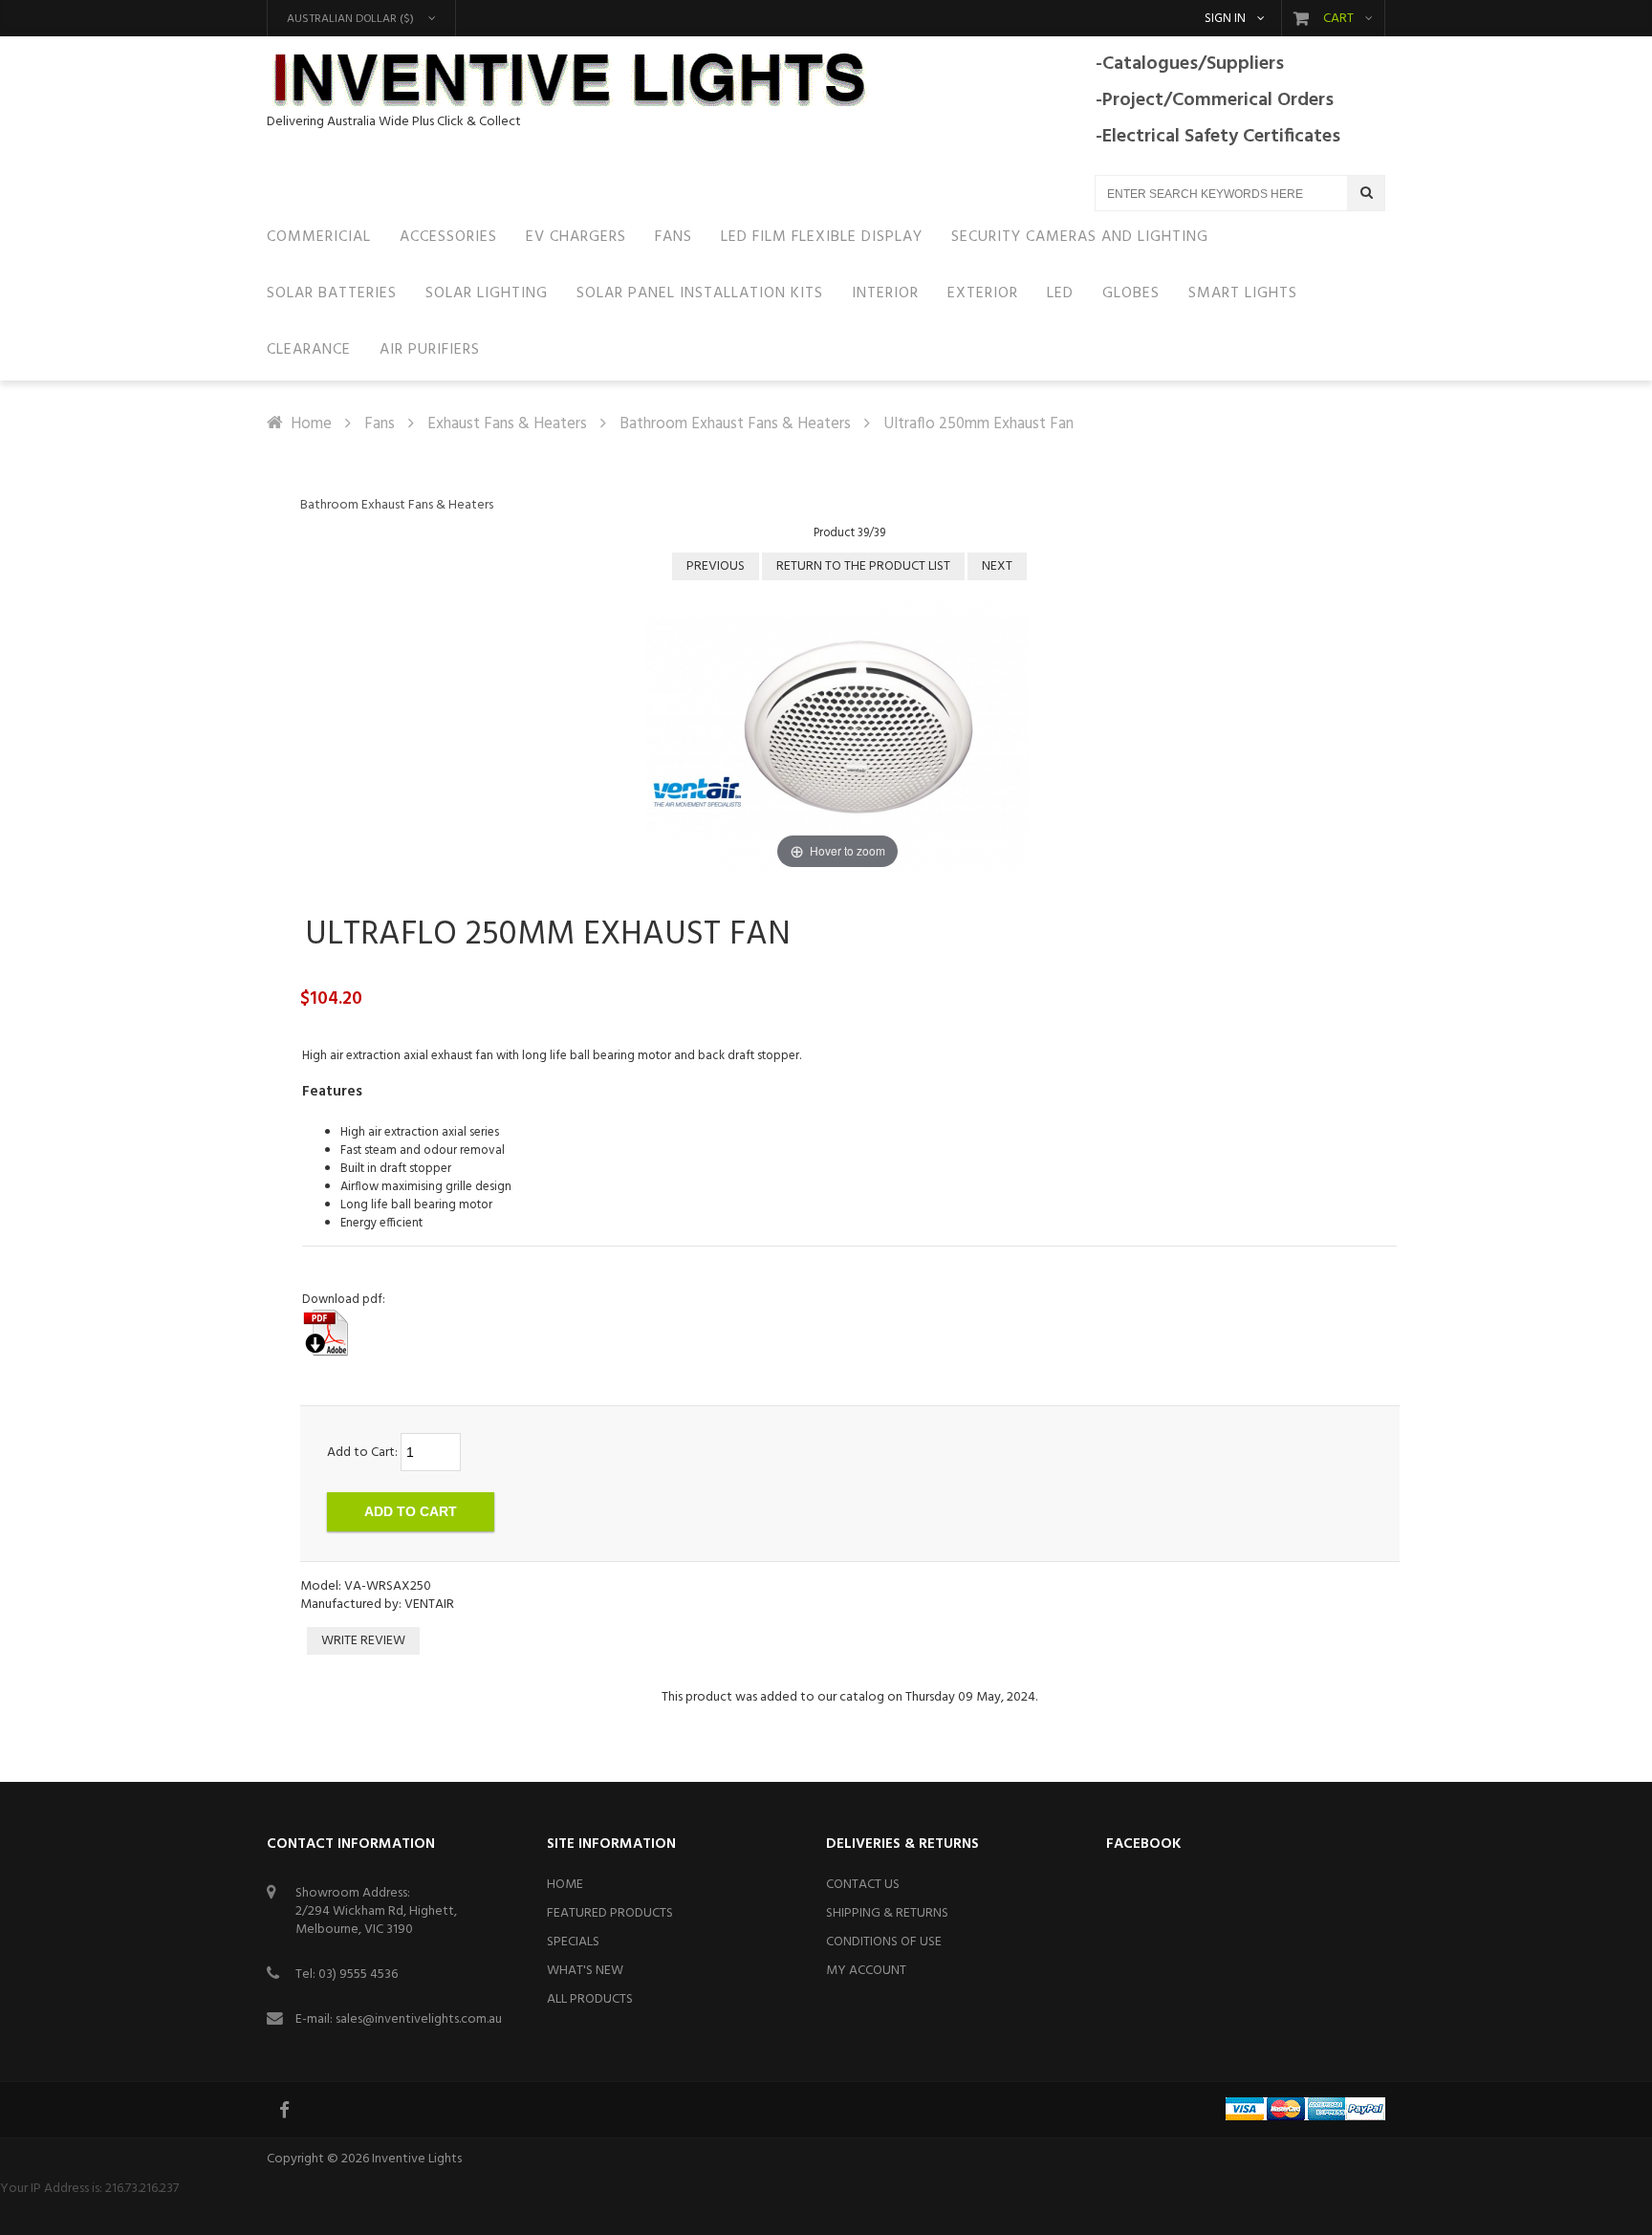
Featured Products (610, 1913)
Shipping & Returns (887, 1913)
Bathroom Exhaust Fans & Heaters (735, 424)
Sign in (1225, 19)
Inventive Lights (417, 2159)
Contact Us (863, 1885)
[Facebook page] (286, 2110)
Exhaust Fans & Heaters (507, 424)
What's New (585, 1971)
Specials (573, 1942)
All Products (590, 1999)
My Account (866, 1971)
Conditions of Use (884, 1942)
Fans (380, 424)
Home (311, 424)
